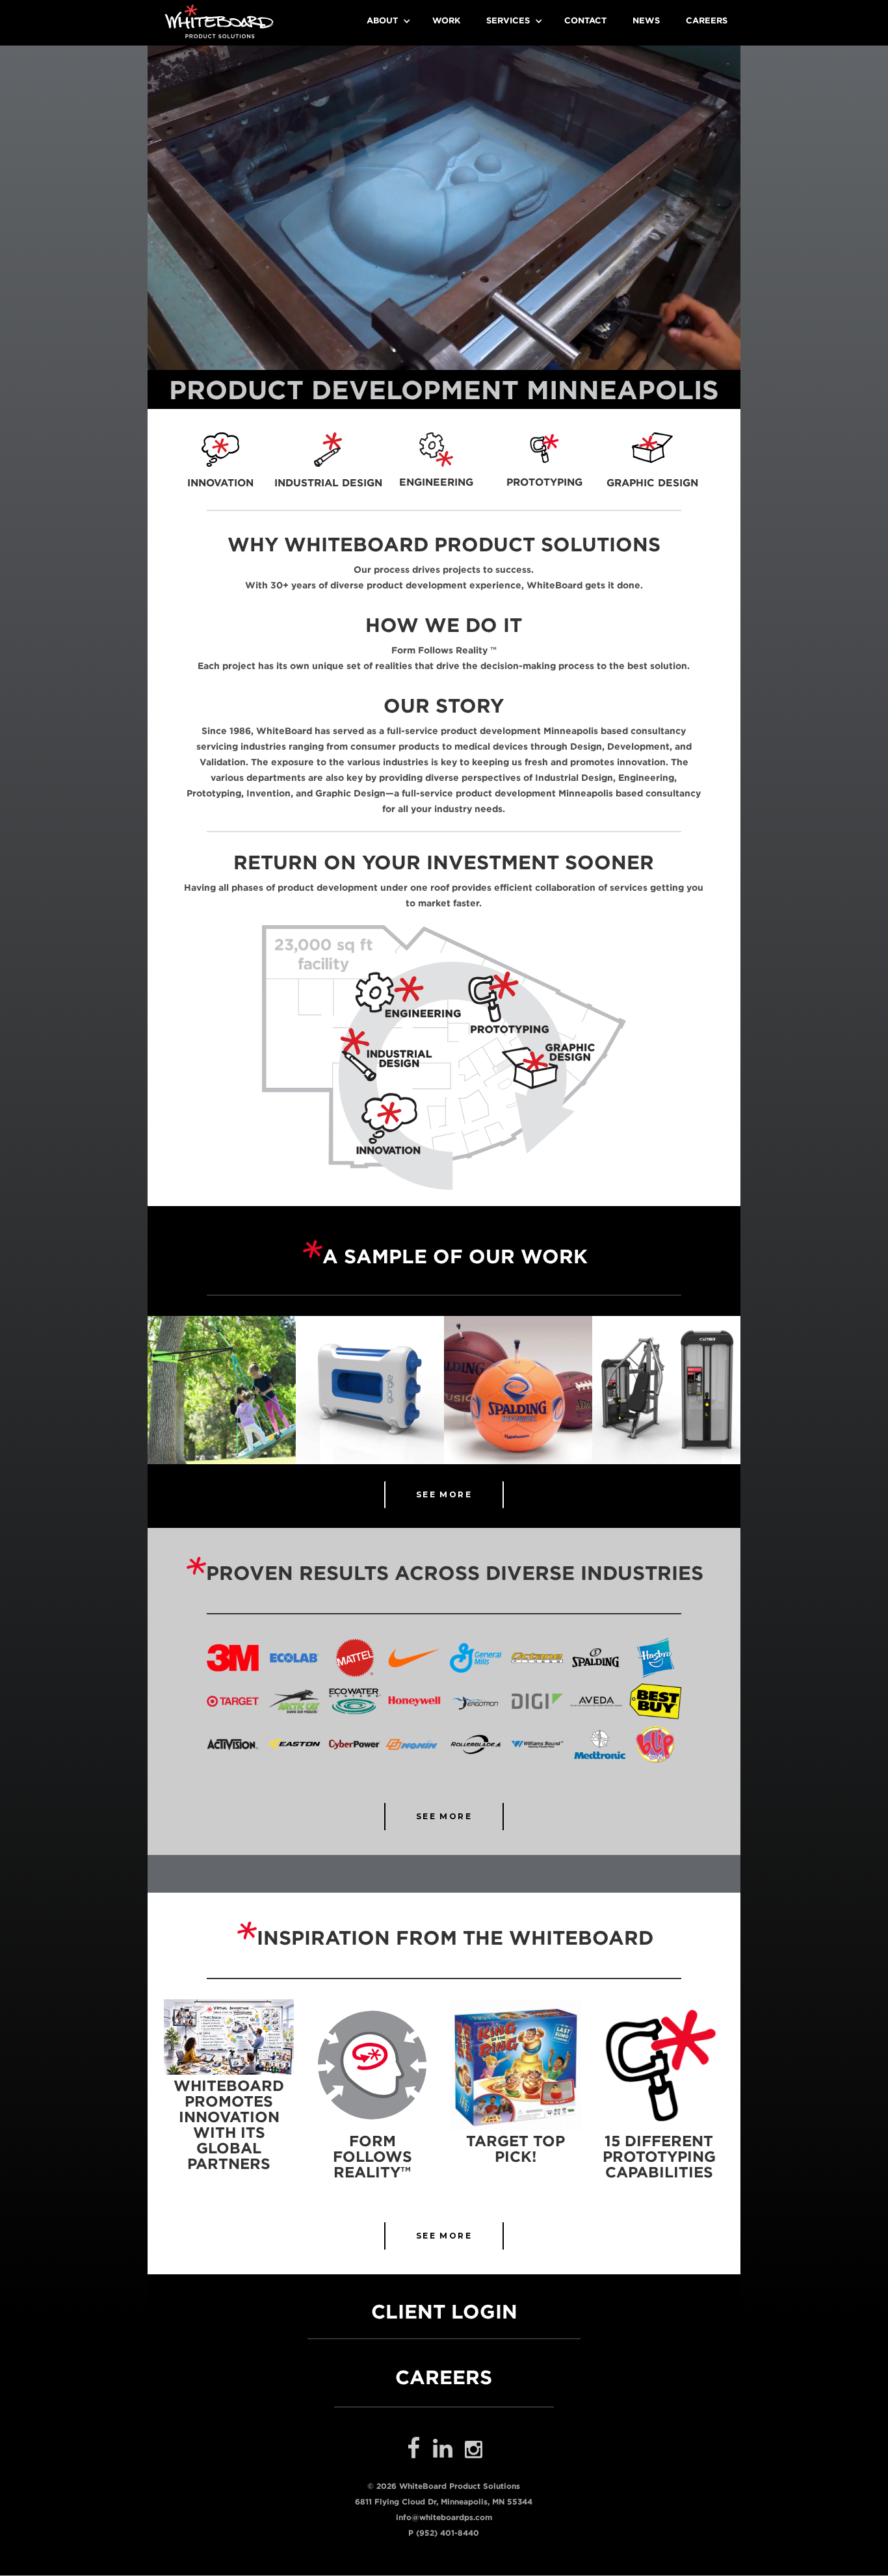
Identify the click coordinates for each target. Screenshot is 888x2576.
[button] (386, 21)
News (646, 20)
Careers (707, 20)
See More (444, 1816)
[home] (219, 21)
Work (446, 20)
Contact (585, 20)
